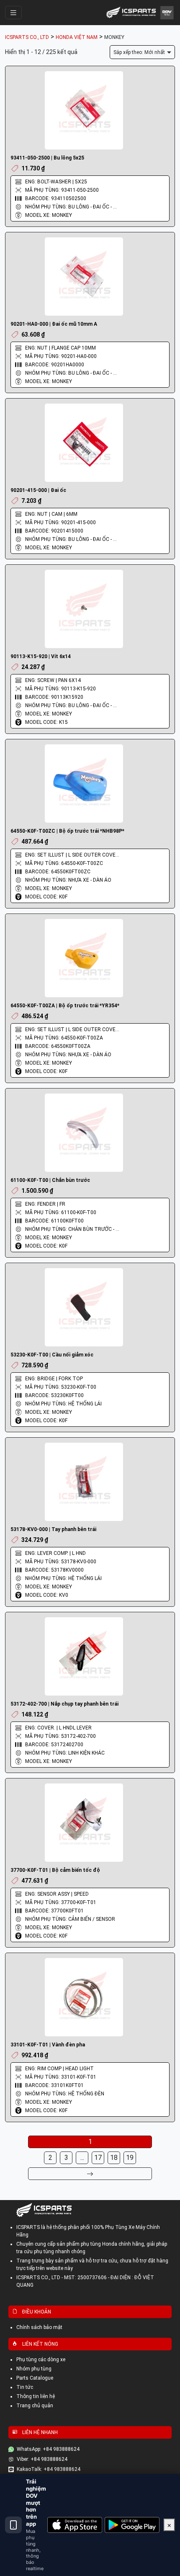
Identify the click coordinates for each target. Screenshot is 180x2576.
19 (130, 2158)
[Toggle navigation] (13, 13)
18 (114, 2158)
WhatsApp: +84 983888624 (48, 2449)
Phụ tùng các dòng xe (41, 2360)
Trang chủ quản (35, 2406)
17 (98, 2158)
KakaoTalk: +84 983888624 (49, 2469)
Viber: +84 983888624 (42, 2459)
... (82, 2158)
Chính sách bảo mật (39, 2327)
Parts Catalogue (35, 2378)
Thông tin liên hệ (36, 2396)
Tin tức (25, 2387)
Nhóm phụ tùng (34, 2369)
